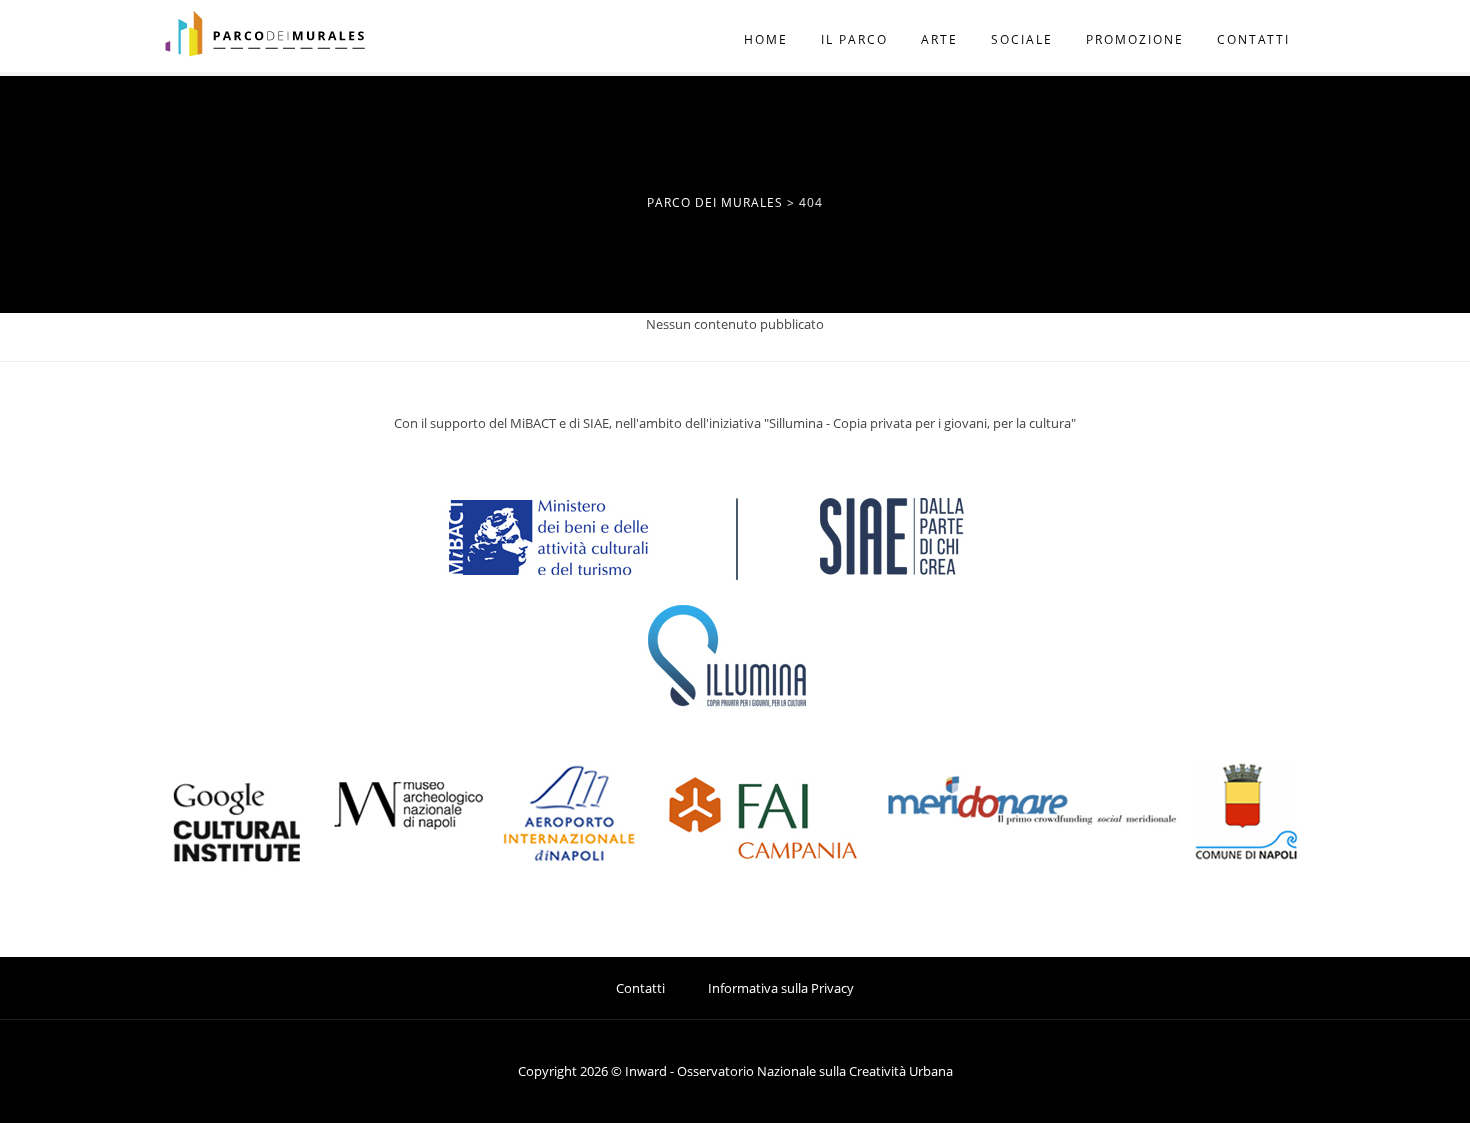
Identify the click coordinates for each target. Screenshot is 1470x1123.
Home (766, 39)
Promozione (1135, 39)
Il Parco (854, 39)
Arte (939, 39)
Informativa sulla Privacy (781, 988)
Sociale (1022, 39)
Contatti (1253, 39)
